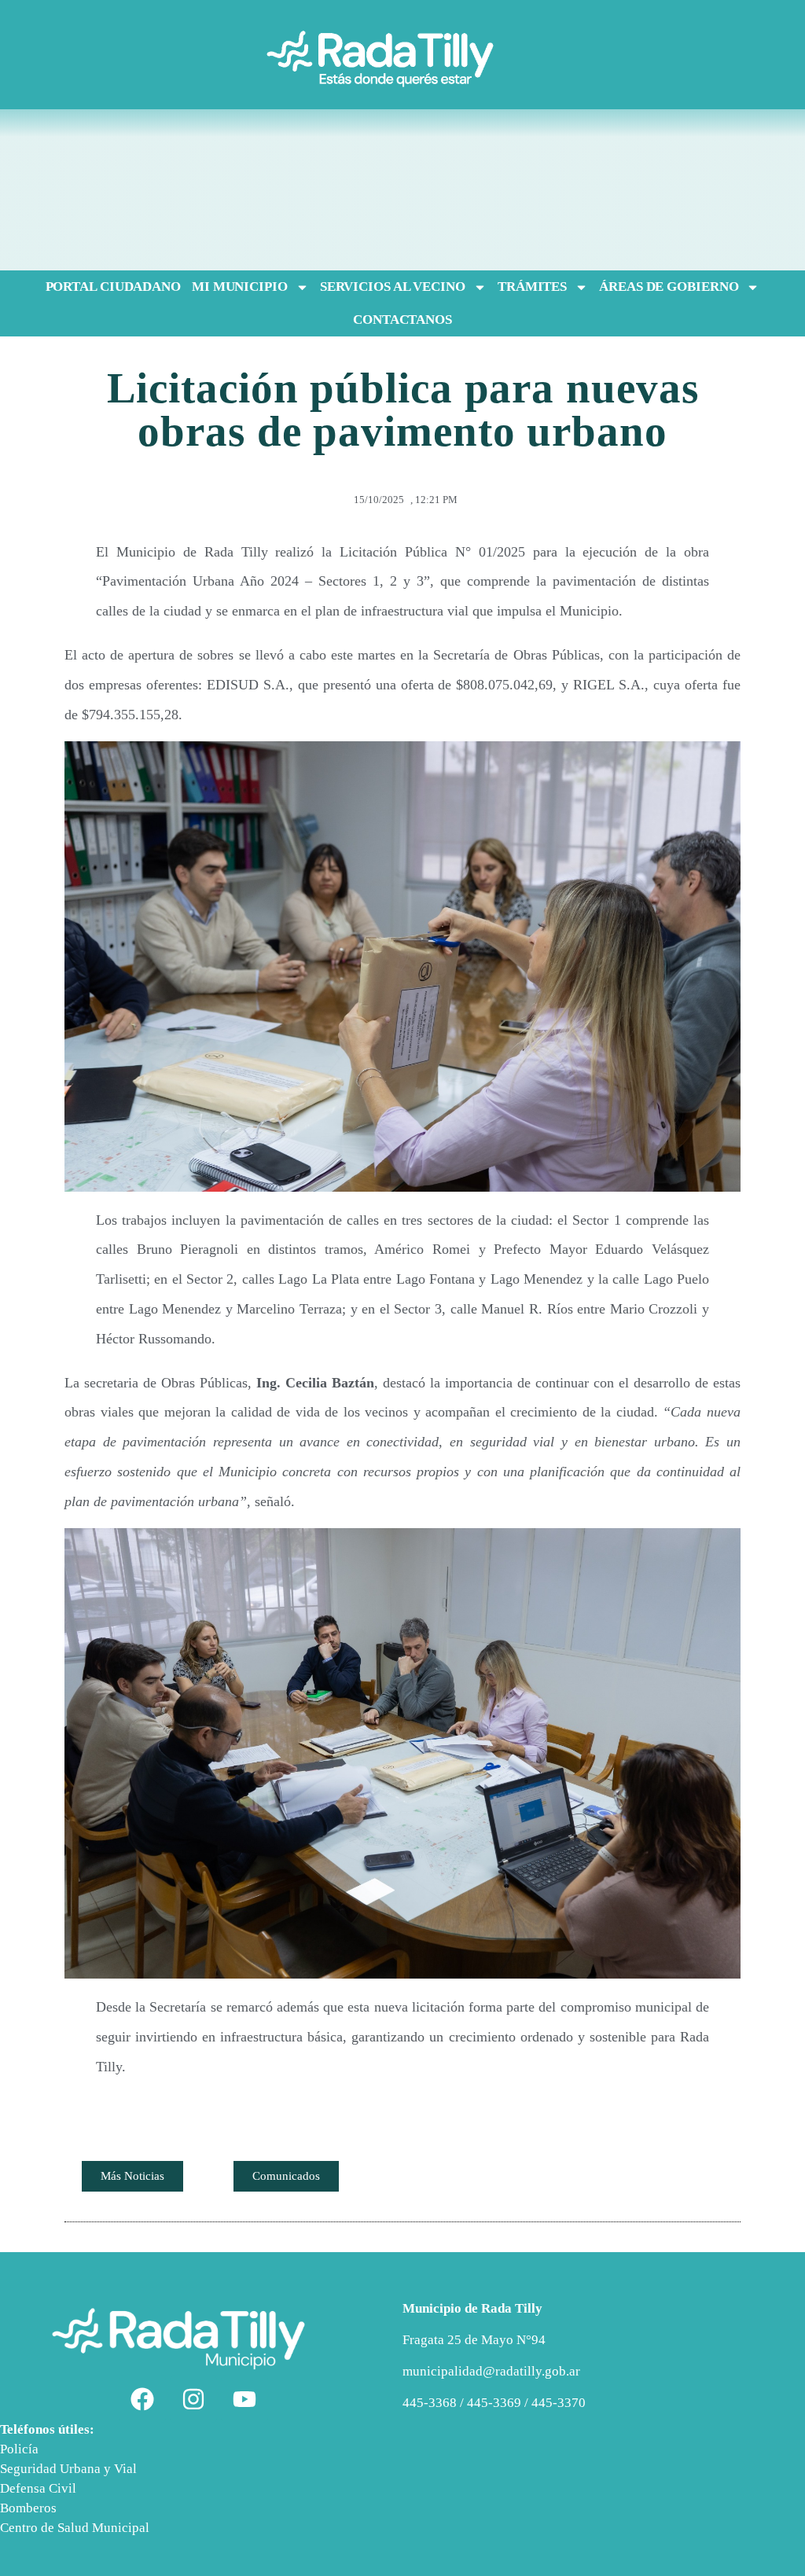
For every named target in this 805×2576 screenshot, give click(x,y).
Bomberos (28, 2508)
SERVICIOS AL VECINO (393, 287)
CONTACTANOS (402, 320)
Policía (19, 2449)
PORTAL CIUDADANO (113, 287)
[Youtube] (244, 2399)
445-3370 (559, 2403)
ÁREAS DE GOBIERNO (669, 287)
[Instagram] (193, 2399)
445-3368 (431, 2403)
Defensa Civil (38, 2488)
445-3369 (494, 2403)
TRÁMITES (532, 287)
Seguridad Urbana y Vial (68, 2469)
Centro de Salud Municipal (75, 2528)
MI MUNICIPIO (240, 287)
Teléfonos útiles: (47, 2429)
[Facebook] (142, 2399)
